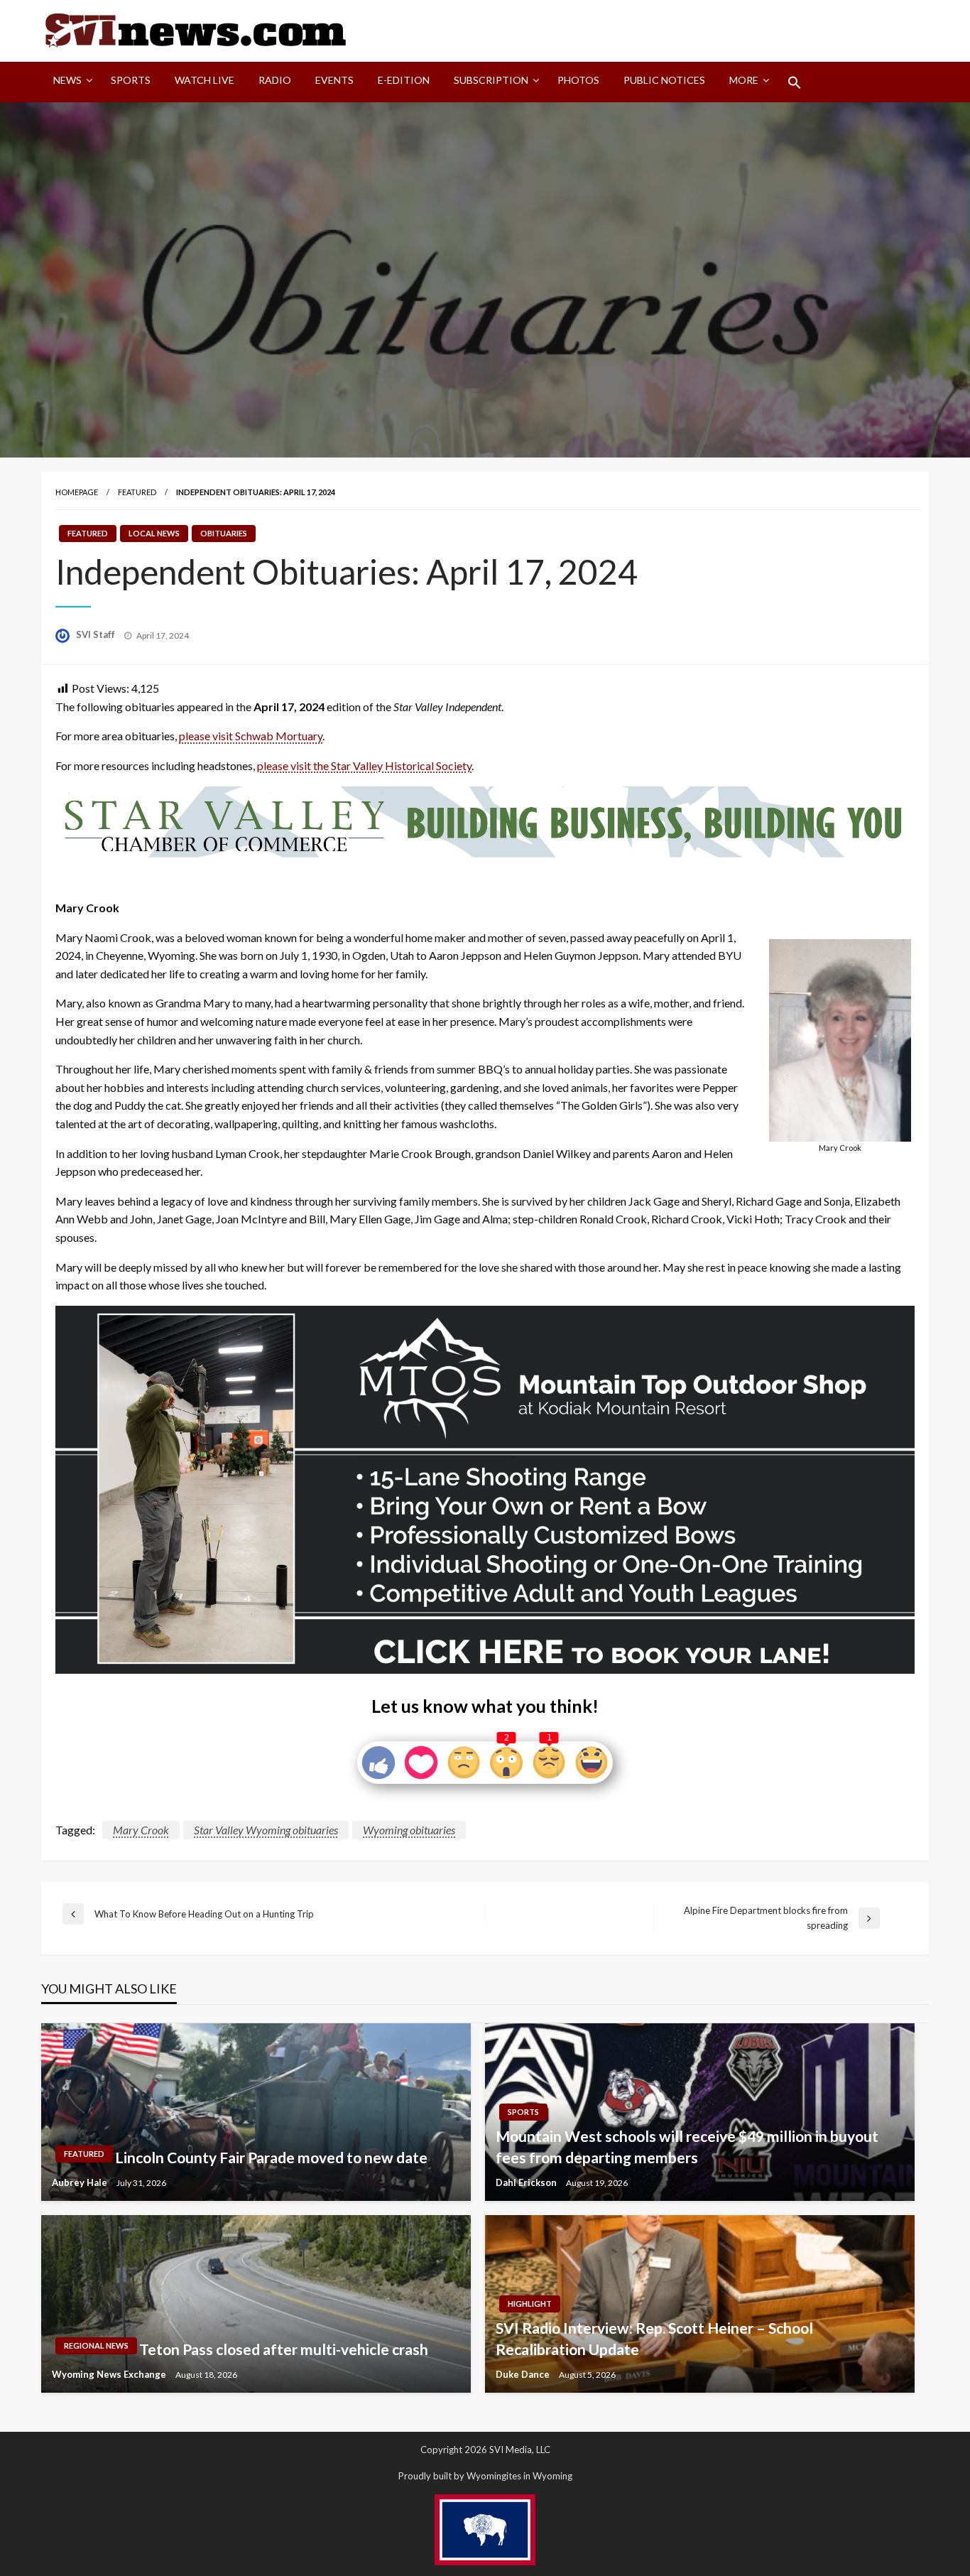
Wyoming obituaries (409, 1830)
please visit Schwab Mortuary (251, 736)
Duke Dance (524, 2374)
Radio (275, 80)
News (67, 80)
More (744, 80)
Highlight (530, 2304)
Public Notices (664, 80)
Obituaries (224, 533)
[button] (795, 82)
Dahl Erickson (527, 2182)
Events (334, 80)
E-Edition (404, 80)
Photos (578, 80)
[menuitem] (70, 82)
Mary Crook (141, 1830)
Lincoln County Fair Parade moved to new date (271, 2157)
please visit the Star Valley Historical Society (364, 765)
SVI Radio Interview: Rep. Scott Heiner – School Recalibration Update (654, 2338)
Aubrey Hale (81, 2182)
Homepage (77, 492)
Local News (154, 533)
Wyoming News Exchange (110, 2374)
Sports (131, 80)
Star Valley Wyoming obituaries (266, 1830)
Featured (137, 492)
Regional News (96, 2345)
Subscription (491, 80)
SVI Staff (97, 634)
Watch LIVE (205, 80)
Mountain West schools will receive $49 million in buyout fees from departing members (687, 2146)
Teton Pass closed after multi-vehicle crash (284, 2349)
